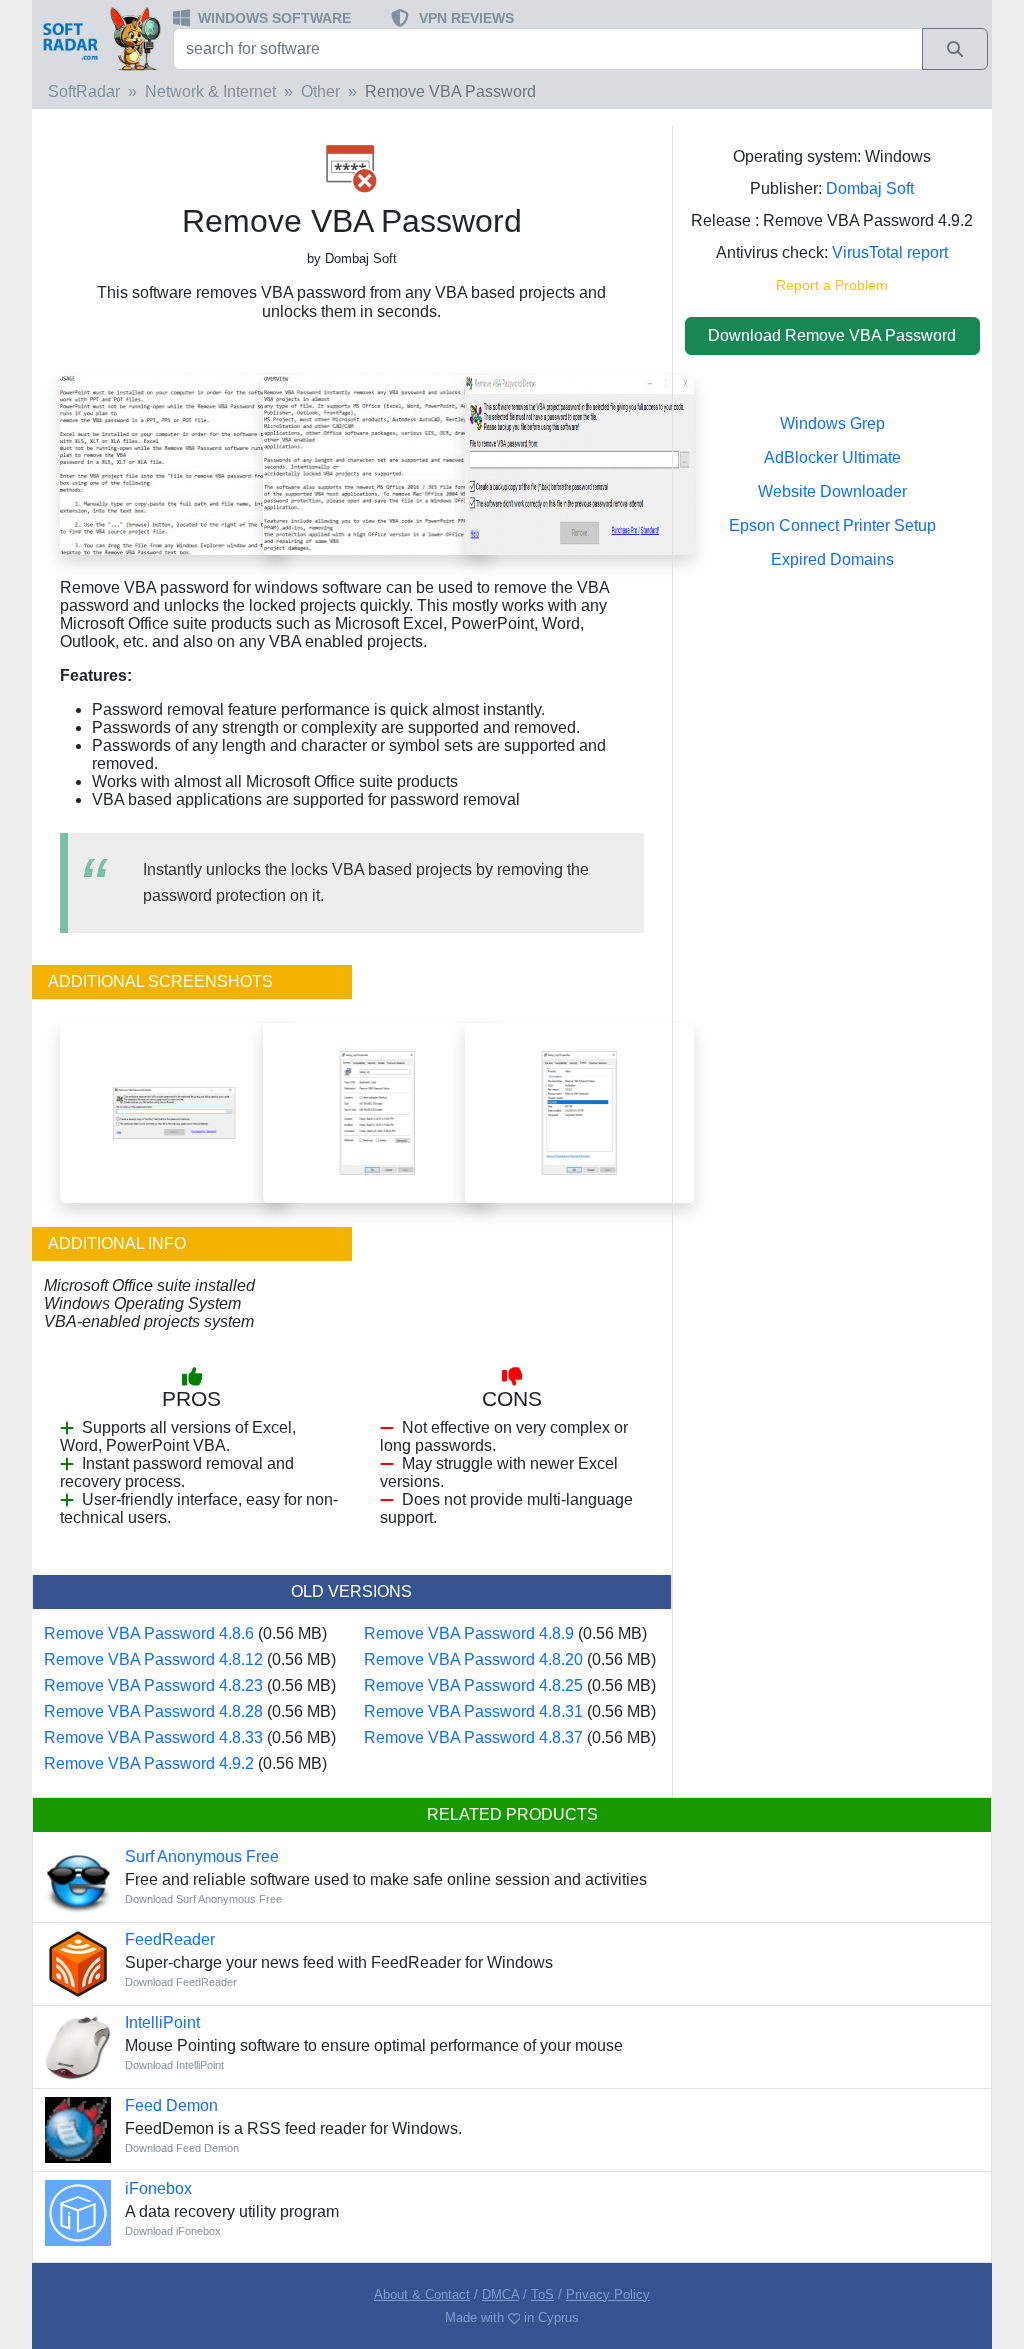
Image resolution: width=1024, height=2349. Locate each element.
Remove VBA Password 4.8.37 (473, 1737)
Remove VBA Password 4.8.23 (153, 1685)
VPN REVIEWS (466, 18)
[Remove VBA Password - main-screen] (174, 1111)
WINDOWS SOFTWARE (274, 18)
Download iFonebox (173, 2231)
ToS (542, 2294)
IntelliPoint (162, 2022)
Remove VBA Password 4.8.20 (473, 1659)
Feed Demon (171, 2105)
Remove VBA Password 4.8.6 (149, 1633)
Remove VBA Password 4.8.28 (153, 1711)
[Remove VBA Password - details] (579, 1111)
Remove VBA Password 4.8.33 (153, 1737)
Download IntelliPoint (174, 2065)
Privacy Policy (608, 2294)
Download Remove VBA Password (832, 335)
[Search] (955, 49)
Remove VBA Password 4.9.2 (149, 1763)
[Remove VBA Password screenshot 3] (174, 464)
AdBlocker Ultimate (832, 457)
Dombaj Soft (870, 188)
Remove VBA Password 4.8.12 (153, 1659)
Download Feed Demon (182, 2148)
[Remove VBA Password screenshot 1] (579, 464)
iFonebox (158, 2188)
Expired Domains (832, 559)
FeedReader (170, 1939)
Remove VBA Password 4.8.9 (469, 1633)
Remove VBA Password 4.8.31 (473, 1711)
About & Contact (422, 2294)
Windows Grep (832, 423)
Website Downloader (832, 491)
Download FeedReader (181, 1982)
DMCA (500, 2294)
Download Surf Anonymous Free (203, 1899)
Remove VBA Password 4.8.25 (473, 1685)
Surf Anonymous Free (202, 1856)
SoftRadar (84, 91)
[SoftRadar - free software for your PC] (100, 38)
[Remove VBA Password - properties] (377, 1111)
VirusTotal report (890, 252)
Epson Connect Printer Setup (832, 525)
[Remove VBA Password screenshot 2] (377, 464)
